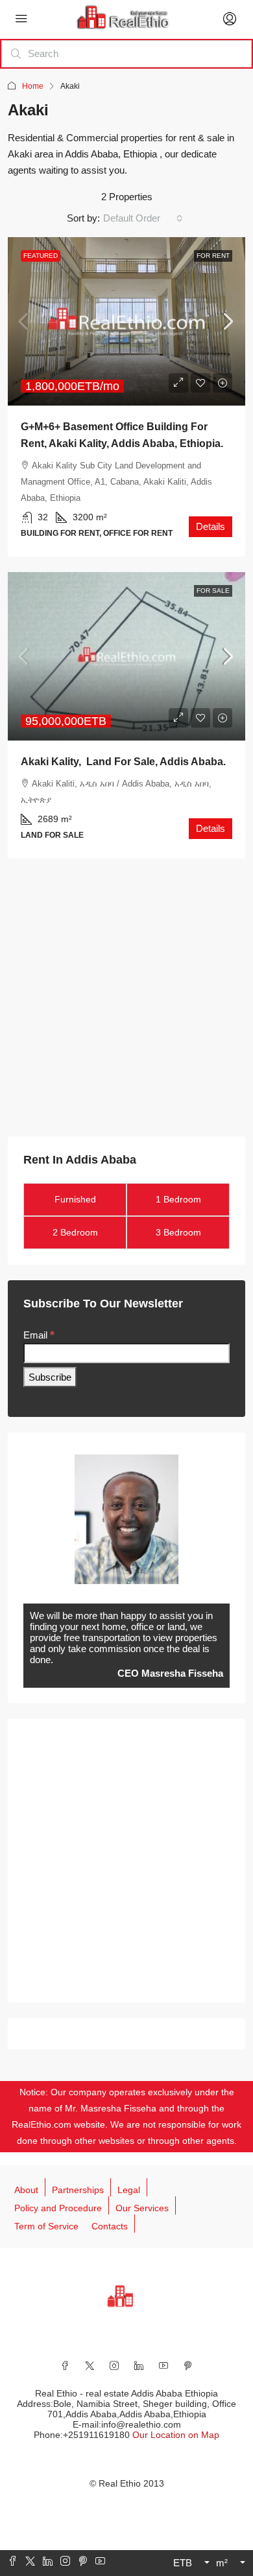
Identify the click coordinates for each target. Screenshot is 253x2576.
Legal (129, 2190)
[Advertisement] (126, 1000)
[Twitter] (90, 2365)
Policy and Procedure (58, 2208)
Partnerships (78, 2190)
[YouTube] (163, 2365)
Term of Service (46, 2226)
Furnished (75, 1199)
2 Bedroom (75, 1232)
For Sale (213, 591)
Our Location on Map (176, 2435)
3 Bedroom (178, 1232)
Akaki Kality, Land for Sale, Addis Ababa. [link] (123, 762)
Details (211, 526)
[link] (126, 321)
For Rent (213, 256)
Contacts (110, 2226)
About (26, 2190)
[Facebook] (65, 2365)
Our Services (142, 2208)
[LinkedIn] (139, 2365)
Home (33, 86)
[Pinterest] (188, 2365)
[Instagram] (114, 2365)
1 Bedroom (178, 1199)
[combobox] (143, 218)
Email (39, 1335)
